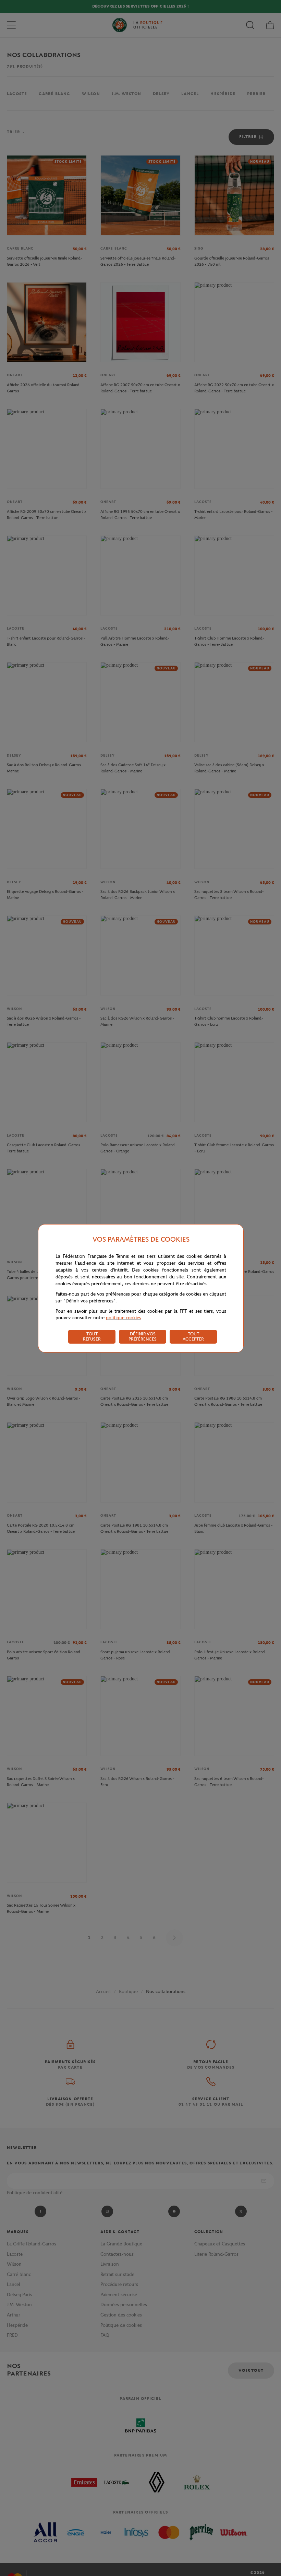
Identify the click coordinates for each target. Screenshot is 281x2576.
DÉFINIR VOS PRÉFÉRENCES (143, 1336)
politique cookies (124, 1318)
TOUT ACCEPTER (193, 1336)
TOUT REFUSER (92, 1336)
